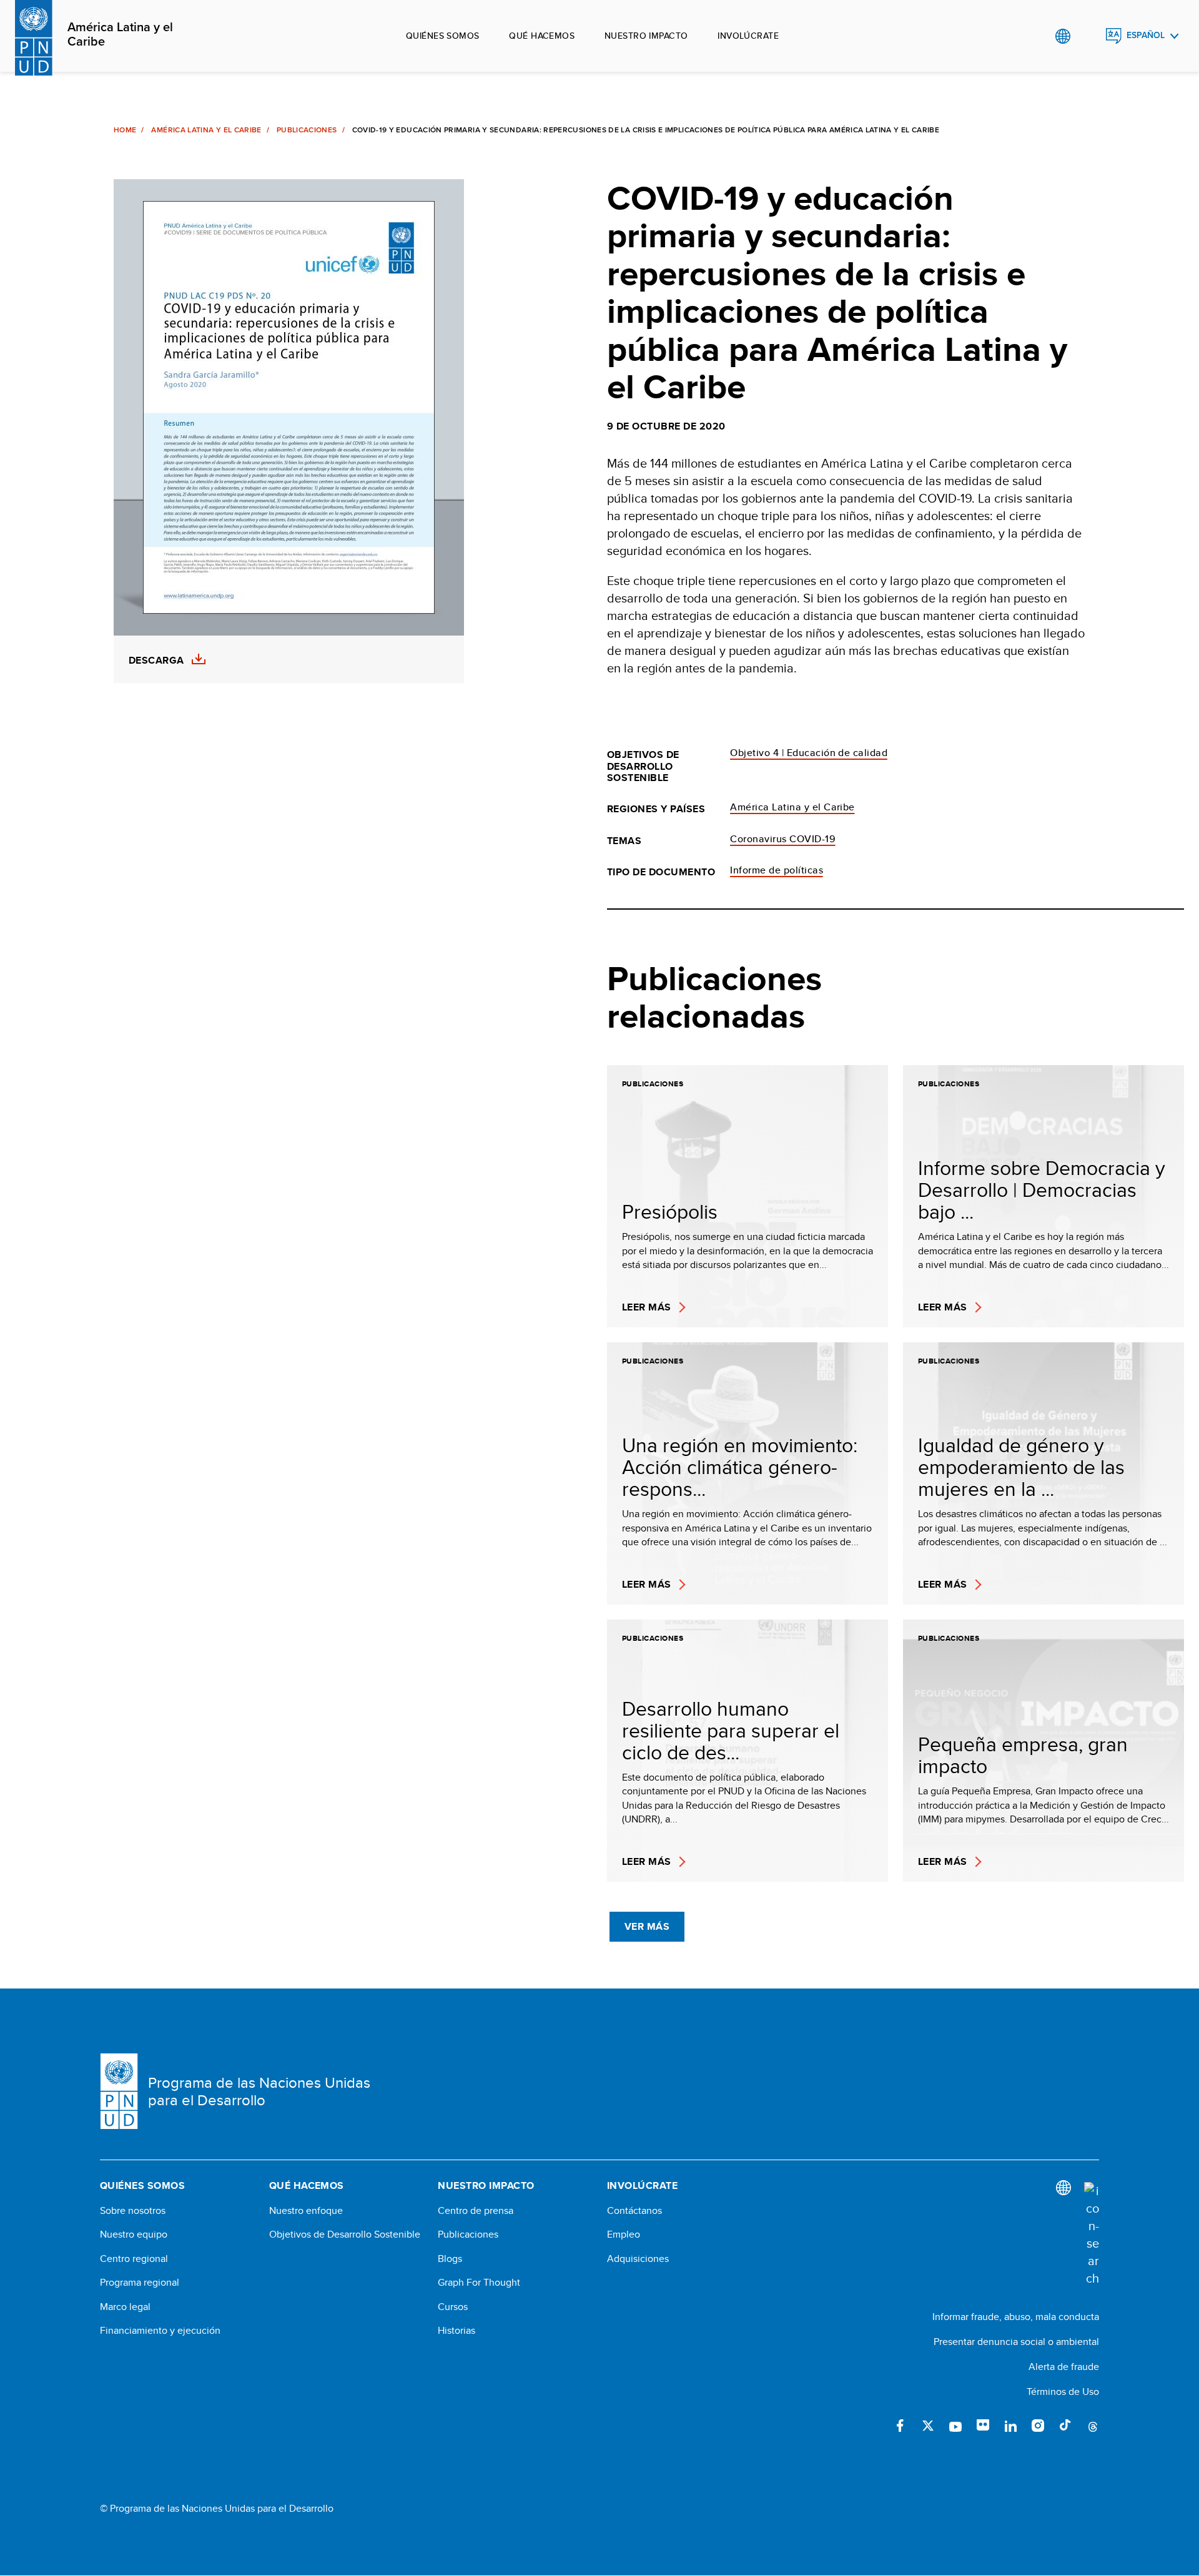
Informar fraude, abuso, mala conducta (1016, 2317)
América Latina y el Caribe (120, 35)
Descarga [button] (156, 661)
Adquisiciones (638, 2259)
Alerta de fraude (1064, 2367)
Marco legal (125, 2307)
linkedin (1010, 2426)
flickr (983, 2426)
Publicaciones (307, 130)
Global (1063, 36)
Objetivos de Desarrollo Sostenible (345, 2234)
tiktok (1065, 2426)
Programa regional (140, 2283)
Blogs (450, 2259)
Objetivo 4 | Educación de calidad (809, 753)
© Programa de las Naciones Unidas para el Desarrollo (217, 2509)
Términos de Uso (1063, 2392)
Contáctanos (634, 2211)
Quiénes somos (442, 36)
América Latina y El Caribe (206, 130)
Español (1146, 35)
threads (1093, 2426)
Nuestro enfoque (306, 2211)
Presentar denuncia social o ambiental (1016, 2342)
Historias (456, 2331)
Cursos (453, 2307)
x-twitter (928, 2426)
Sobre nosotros (133, 2211)
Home (125, 130)
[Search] (1092, 2234)
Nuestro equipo (134, 2234)
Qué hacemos (542, 36)
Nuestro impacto (646, 36)
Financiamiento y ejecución (160, 2331)
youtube (955, 2426)
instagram (1038, 2426)
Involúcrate (748, 36)
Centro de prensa (476, 2211)
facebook (900, 2426)
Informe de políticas (777, 870)
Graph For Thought (479, 2283)
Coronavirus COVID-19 (783, 839)
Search (1088, 36)
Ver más (647, 1926)
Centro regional (134, 2259)
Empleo (624, 2234)
